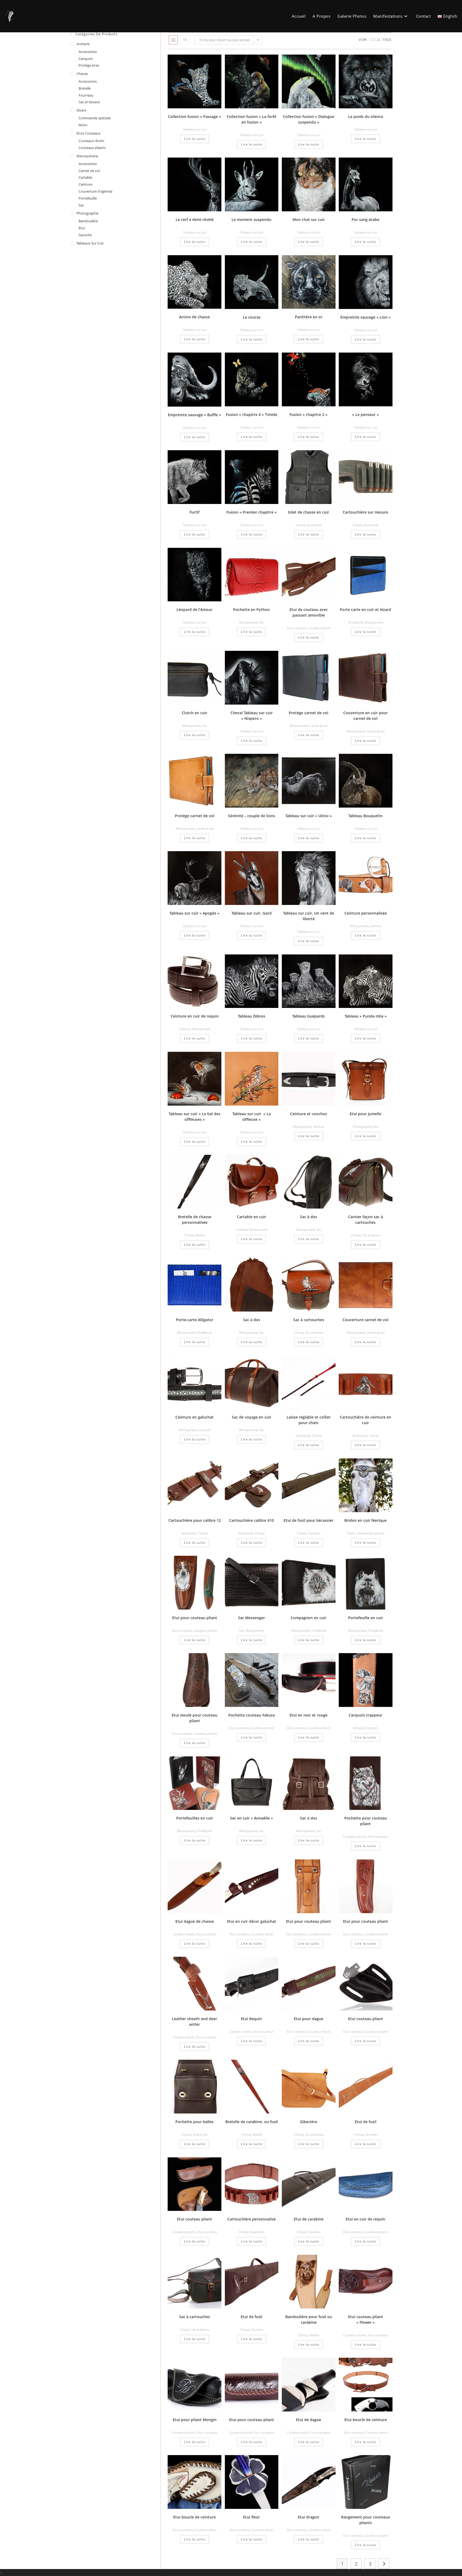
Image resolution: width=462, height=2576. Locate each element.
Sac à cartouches (309, 1320)
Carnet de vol (319, 726)
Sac (261, 622)
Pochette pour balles (195, 2122)
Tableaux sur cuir (195, 129)
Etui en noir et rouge (309, 1715)
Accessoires (314, 525)
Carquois (371, 1728)
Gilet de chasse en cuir (309, 512)
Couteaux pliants (205, 1631)
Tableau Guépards (309, 1016)
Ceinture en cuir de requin (195, 1016)
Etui (376, 1127)
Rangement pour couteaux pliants (366, 2520)
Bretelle (200, 1235)
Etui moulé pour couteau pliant (195, 1718)
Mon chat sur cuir (309, 219)
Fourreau (314, 1533)
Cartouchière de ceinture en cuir (365, 1420)
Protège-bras (89, 65)
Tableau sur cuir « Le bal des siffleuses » (195, 1117)
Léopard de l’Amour (195, 609)
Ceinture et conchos (309, 1114)
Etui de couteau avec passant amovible (309, 612)
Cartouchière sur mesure (365, 512)
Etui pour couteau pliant (195, 1618)
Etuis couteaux (297, 628)
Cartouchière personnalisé (251, 2219)
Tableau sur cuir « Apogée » (195, 913)
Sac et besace (371, 1235)
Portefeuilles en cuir (195, 1818)
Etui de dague (309, 2420)
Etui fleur (251, 2517)
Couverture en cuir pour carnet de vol (365, 716)
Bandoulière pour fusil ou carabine (309, 2319)
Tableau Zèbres (252, 1016)
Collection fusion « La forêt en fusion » (252, 119)
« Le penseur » (365, 414)
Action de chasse (195, 317)
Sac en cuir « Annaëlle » (251, 1818)
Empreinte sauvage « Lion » (366, 317)
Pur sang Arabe (365, 219)
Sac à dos (309, 1217)
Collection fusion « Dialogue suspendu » (309, 119)
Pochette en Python (251, 609)
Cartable (241, 1230)
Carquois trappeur (365, 1715)
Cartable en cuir (251, 1217)
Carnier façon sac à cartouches (365, 1220)
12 (372, 40)
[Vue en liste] (185, 40)
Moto (83, 125)
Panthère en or (309, 317)
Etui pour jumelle (365, 1114)
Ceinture (376, 926)
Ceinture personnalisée (366, 913)
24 (378, 40)
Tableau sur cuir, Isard (252, 913)
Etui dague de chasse (195, 1921)
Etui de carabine (309, 2219)
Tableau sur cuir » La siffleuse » (252, 1117)
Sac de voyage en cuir (252, 1417)
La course (252, 317)
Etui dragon (309, 2517)
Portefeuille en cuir (366, 1618)
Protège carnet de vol (309, 713)
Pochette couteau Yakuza (252, 1715)
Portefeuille (356, 622)
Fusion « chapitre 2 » (309, 414)
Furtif (195, 512)
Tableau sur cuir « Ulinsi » (309, 816)
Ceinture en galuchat (195, 1417)
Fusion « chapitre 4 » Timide (252, 414)
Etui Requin (251, 2019)
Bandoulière (88, 221)
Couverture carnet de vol (365, 1320)
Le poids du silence (366, 116)
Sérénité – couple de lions (252, 816)
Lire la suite (195, 139)
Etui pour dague (309, 2019)
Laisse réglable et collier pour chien (309, 1420)
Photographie (362, 1127)
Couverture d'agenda (95, 191)
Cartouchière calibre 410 (251, 1520)
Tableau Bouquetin (365, 816)
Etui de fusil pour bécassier (309, 1520)
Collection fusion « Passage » (195, 116)
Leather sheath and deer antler (195, 2021)
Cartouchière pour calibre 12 (195, 1520)
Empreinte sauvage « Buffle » (195, 415)
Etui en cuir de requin (365, 2219)
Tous (387, 40)
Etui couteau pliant (366, 2019)
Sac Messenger (251, 1618)
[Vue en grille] (173, 40)
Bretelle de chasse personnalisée (195, 1220)
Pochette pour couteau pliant (366, 1821)
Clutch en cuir (195, 713)
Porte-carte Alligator (195, 1320)
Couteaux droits (319, 628)
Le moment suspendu (251, 219)
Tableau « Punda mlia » (366, 1016)
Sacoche (85, 235)
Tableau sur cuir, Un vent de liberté (309, 916)
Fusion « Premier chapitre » (252, 512)
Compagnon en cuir (309, 1618)
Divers (351, 1533)
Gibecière (309, 2122)
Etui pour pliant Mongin (195, 2420)
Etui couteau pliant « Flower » (366, 2319)
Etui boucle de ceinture (366, 2420)
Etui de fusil (366, 2122)
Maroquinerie (248, 622)
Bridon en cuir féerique (365, 1520)
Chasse (301, 525)
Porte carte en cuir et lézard (365, 609)
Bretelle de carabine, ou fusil (252, 2122)
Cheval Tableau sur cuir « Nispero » (252, 716)
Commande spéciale (370, 1533)
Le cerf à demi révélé (195, 219)
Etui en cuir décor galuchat (252, 1921)
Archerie (358, 1728)
